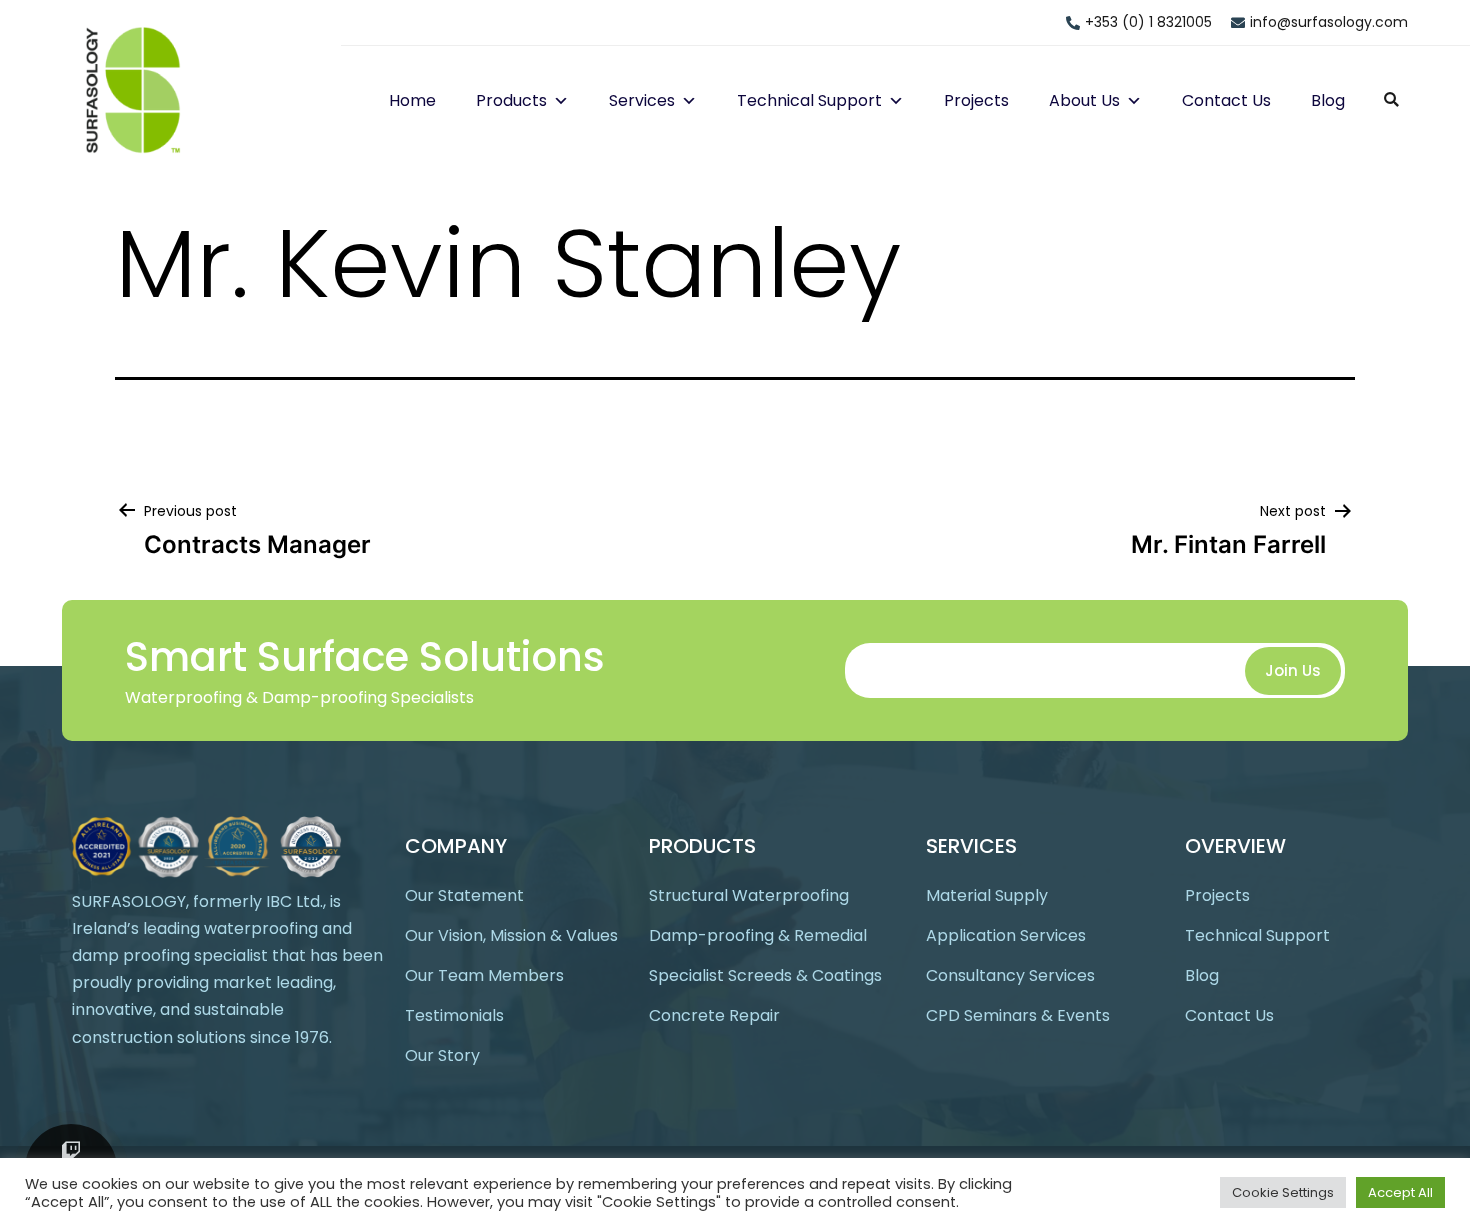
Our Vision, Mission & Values (511, 935)
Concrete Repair (714, 1015)
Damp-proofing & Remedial (758, 935)
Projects (976, 100)
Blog (1328, 100)
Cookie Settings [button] (1283, 1192)
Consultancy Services (1010, 975)
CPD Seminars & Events (1018, 1015)
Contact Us (1226, 100)
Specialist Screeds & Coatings (765, 975)
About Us (1084, 100)
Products (511, 100)
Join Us (1293, 670)
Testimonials (454, 1015)
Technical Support (809, 100)
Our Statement (464, 895)
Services (642, 100)
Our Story (442, 1055)
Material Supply (987, 895)
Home (412, 100)
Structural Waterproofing (749, 895)
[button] (558, 100)
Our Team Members (484, 975)
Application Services (1006, 935)
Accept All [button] (1400, 1192)
